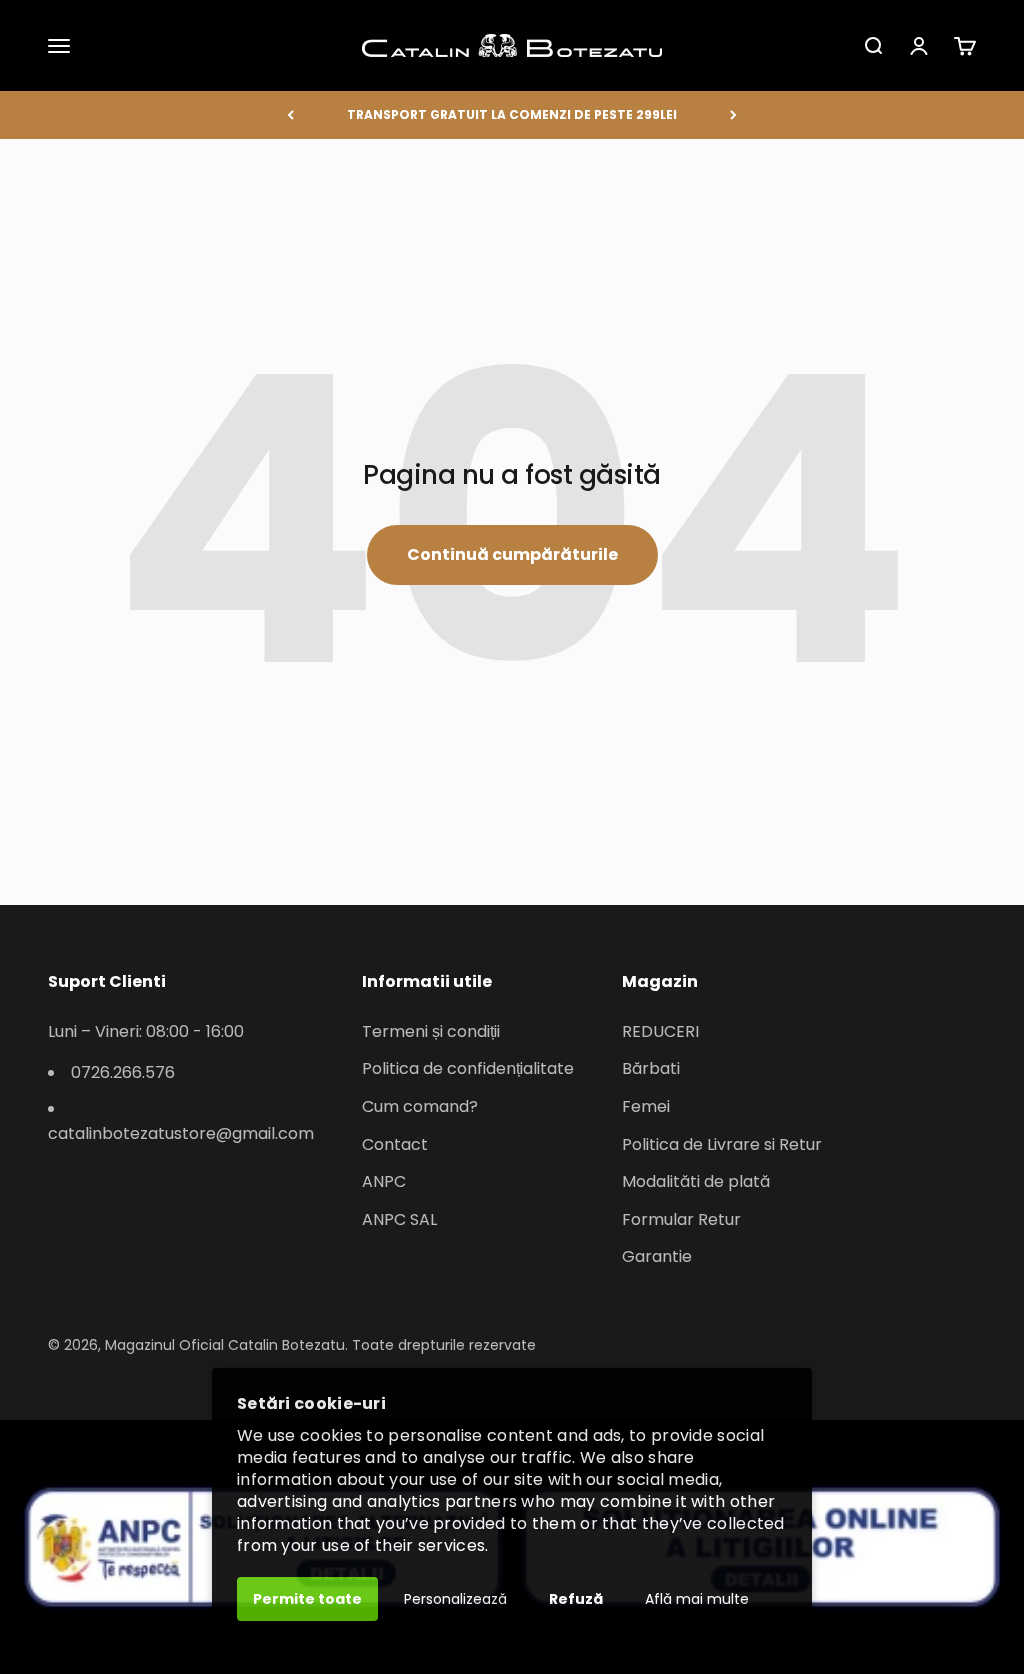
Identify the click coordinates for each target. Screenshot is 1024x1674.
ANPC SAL (399, 1219)
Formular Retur (681, 1219)
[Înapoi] (290, 115)
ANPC (384, 1181)
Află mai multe (697, 1599)
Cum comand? (420, 1106)
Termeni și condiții (431, 1031)
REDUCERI (660, 1031)
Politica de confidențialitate (468, 1068)
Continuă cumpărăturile (512, 554)
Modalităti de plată (696, 1181)
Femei (646, 1106)
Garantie (657, 1256)
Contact (395, 1144)
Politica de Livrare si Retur (722, 1144)
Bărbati (651, 1068)
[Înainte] (733, 115)
